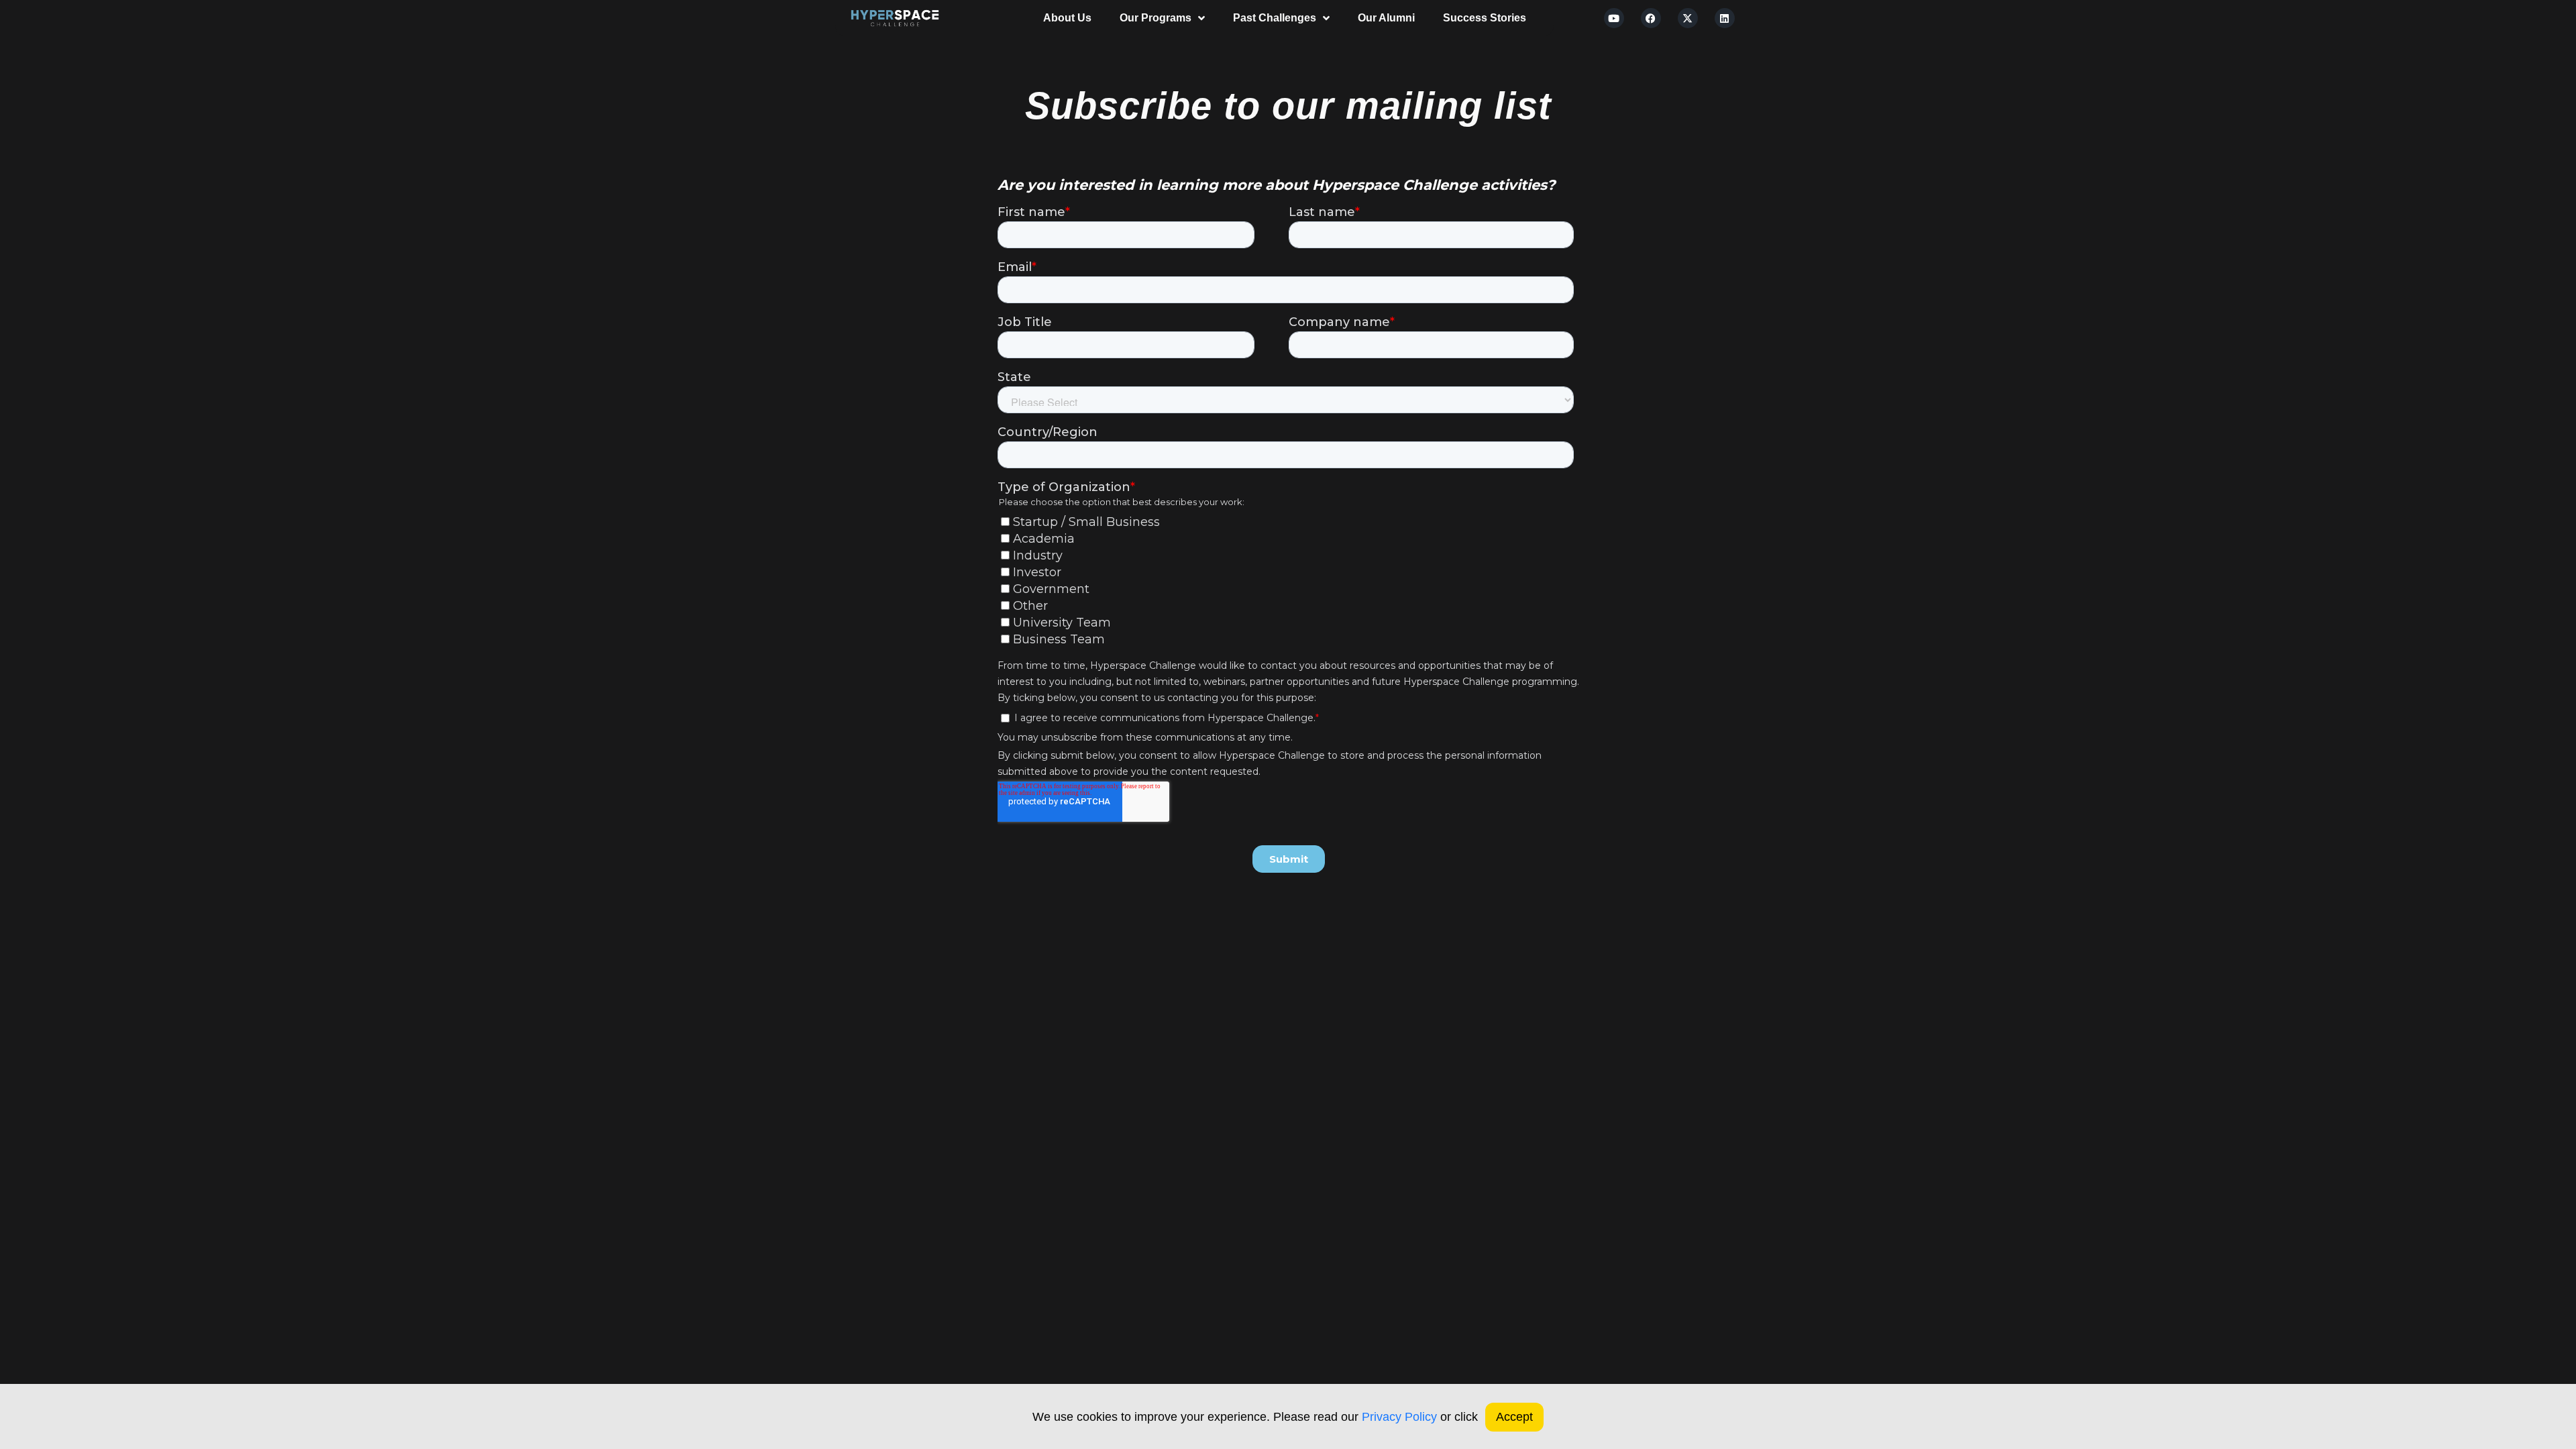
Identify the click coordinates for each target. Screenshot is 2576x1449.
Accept (1514, 1417)
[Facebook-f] (1015, 1016)
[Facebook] (1651, 18)
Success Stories (1485, 18)
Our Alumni (1386, 18)
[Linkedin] (1725, 18)
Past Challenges (1275, 18)
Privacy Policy (1399, 1417)
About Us (1067, 18)
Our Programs (1156, 18)
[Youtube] (1614, 18)
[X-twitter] (1688, 18)
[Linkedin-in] (1105, 1016)
